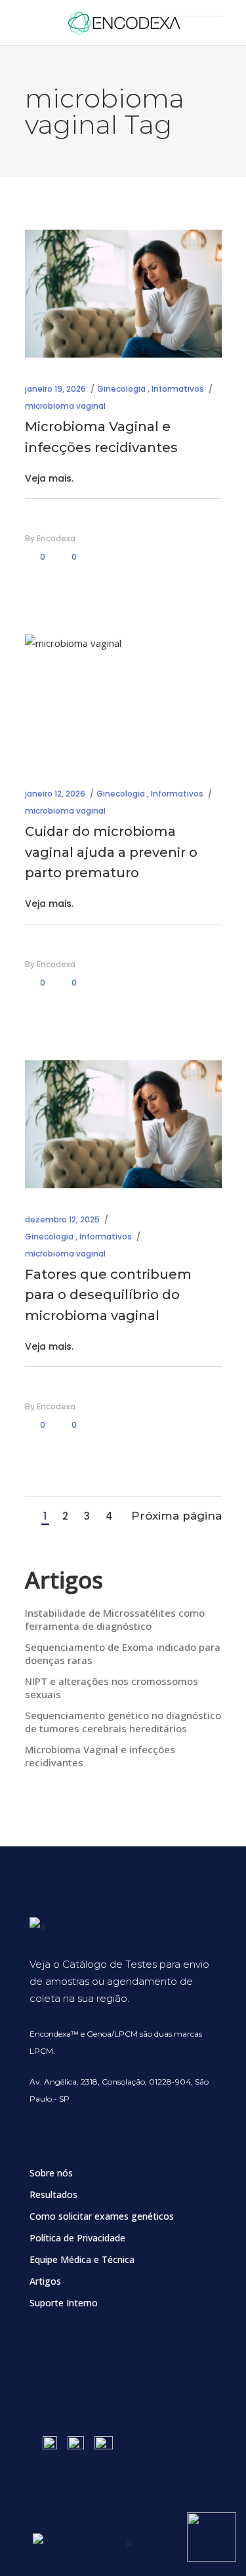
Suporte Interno (64, 2303)
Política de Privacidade (77, 2238)
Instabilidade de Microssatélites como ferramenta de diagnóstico (115, 1619)
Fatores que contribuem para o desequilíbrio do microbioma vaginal (108, 1295)
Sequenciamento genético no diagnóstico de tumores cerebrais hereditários (123, 1722)
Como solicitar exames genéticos (102, 2216)
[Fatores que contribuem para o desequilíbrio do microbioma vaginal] (123, 1124)
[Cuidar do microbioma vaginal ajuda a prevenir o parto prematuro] (123, 698)
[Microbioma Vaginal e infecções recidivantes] (123, 294)
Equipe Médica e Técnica (82, 2259)
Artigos (45, 2281)
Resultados (53, 2194)
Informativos (178, 389)
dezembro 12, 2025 (62, 1219)
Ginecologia (121, 389)
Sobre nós (51, 2173)
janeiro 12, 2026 (55, 794)
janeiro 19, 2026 (55, 389)
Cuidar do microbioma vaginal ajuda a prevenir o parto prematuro (111, 852)
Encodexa (56, 538)
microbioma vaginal (65, 406)
